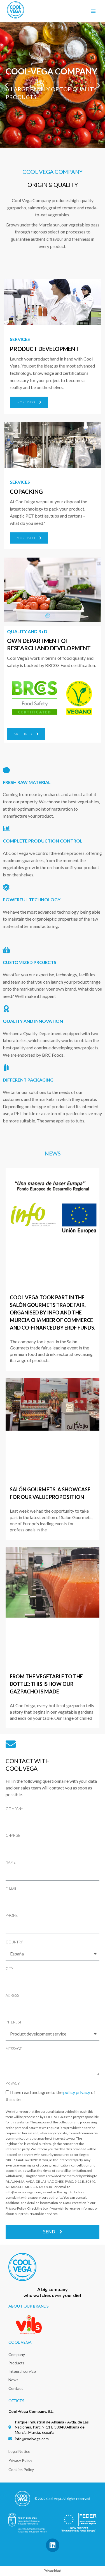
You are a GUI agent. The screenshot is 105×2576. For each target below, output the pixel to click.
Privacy (13, 2083)
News (13, 2380)
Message (14, 2049)
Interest (14, 2022)
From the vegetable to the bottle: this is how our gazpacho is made (46, 1684)
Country (14, 1942)
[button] (29, 402)
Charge (13, 1835)
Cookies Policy (21, 2469)
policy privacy (77, 2092)
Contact (16, 2388)
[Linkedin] (53, 2545)
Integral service (22, 2371)
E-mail (11, 1889)
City (9, 1969)
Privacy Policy (20, 2460)
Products (17, 2363)
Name (11, 1862)
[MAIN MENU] (93, 11)
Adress (12, 1995)
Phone (12, 1915)
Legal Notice (19, 2451)
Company (14, 1809)
